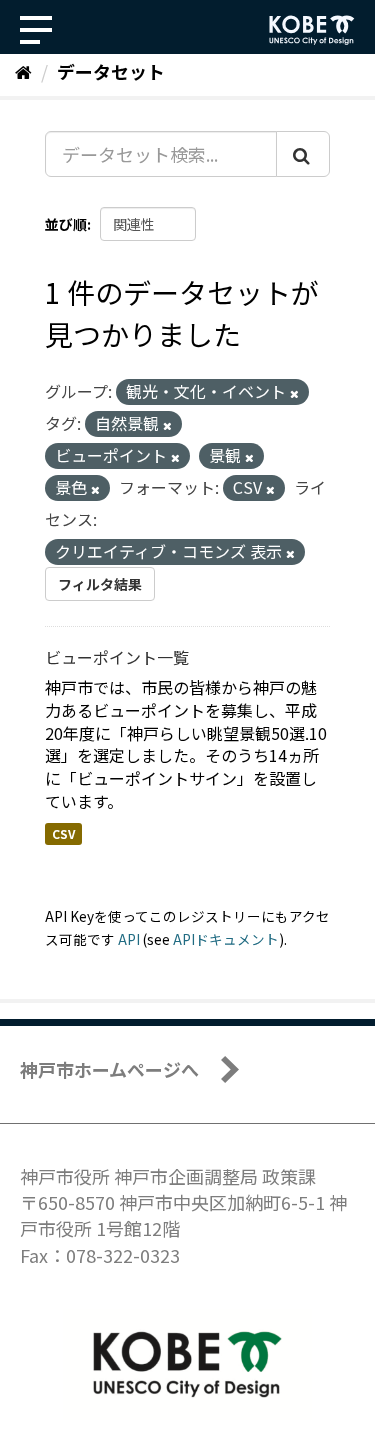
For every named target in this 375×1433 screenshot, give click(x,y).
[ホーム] (23, 71)
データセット (111, 71)
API (129, 939)
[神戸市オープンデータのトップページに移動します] (312, 30)
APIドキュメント (226, 939)
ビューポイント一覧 (117, 657)
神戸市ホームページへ (109, 1069)
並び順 (66, 224)
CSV (63, 833)
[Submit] (303, 154)
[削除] (294, 393)
